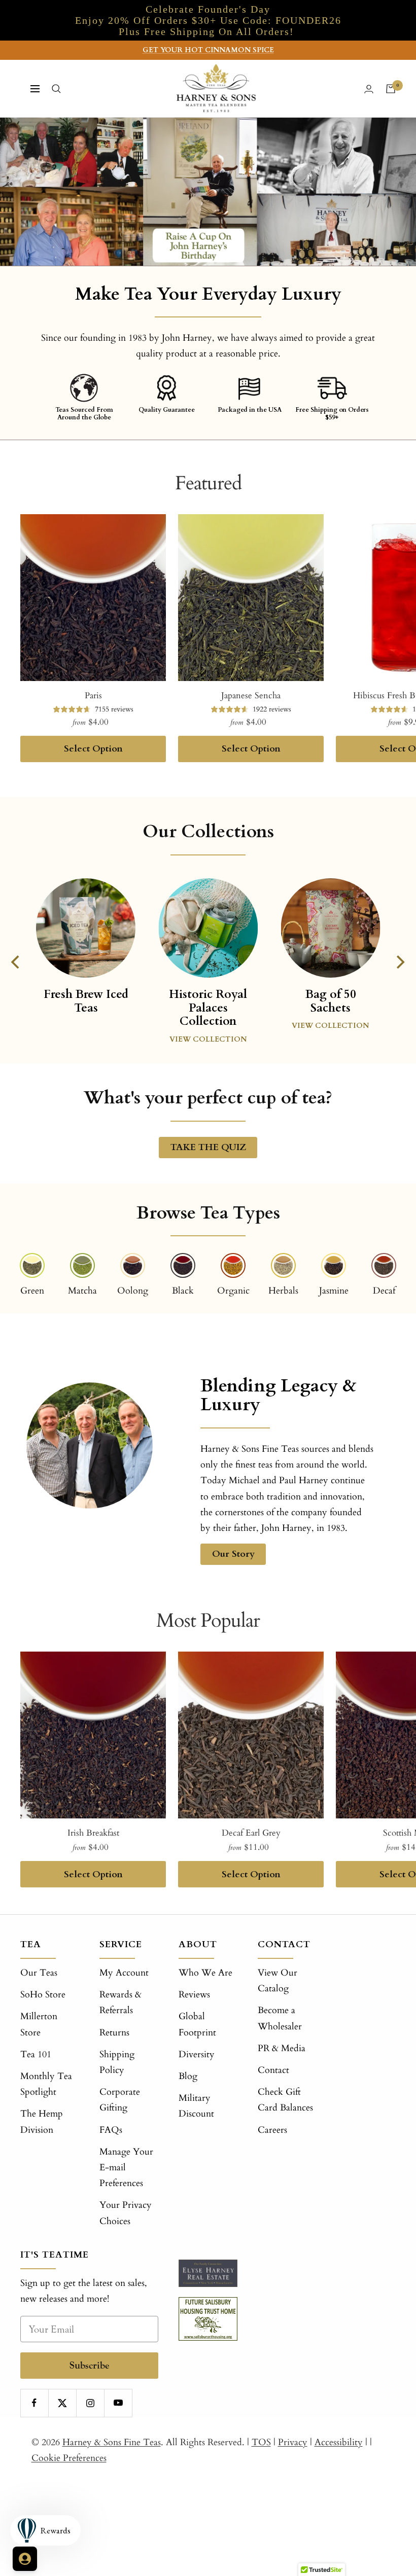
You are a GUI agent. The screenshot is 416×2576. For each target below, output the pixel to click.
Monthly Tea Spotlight (46, 2084)
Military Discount (196, 2106)
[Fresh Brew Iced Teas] (85, 935)
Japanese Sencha (251, 695)
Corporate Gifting (120, 2100)
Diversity (197, 2054)
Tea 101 (36, 2054)
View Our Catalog (278, 1981)
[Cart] (391, 89)
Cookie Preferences (69, 2458)
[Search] (56, 89)
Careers (272, 2130)
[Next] (400, 962)
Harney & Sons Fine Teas (112, 2442)
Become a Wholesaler (280, 2018)
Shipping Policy (117, 2062)
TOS (261, 2442)
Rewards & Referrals (120, 2002)
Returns (114, 2033)
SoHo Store (43, 1995)
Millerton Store (39, 2024)
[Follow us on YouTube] (118, 2403)
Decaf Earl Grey (251, 1833)
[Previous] (17, 962)
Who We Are (205, 1973)
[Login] (369, 89)
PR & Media (282, 2048)
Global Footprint (197, 2024)
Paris (93, 695)
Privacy (293, 2442)
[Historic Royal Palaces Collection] (208, 928)
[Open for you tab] (25, 2559)
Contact (273, 2070)
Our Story (233, 1554)
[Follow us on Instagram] (90, 2403)
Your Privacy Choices (126, 2213)
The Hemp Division (42, 2122)
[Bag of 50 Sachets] (330, 928)
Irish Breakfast (93, 1833)
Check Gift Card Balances (285, 2100)
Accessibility (339, 2442)
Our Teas (39, 1973)
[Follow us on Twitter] (62, 2403)
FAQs (111, 2130)
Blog (188, 2076)
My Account (124, 1973)
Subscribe (90, 2365)
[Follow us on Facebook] (34, 2403)
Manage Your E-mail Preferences (126, 2168)
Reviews (194, 1995)
